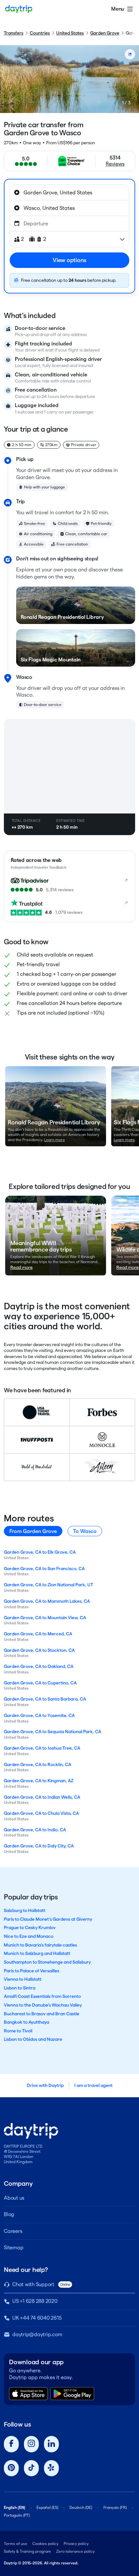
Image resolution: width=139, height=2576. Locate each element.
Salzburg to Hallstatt (25, 1910)
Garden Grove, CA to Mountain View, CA (45, 1618)
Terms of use (16, 2544)
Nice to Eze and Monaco (29, 1936)
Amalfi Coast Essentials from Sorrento (42, 1996)
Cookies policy (45, 2544)
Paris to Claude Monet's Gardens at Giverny (48, 1919)
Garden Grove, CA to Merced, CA (38, 1634)
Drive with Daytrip (45, 2085)
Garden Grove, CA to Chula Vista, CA (41, 1813)
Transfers (14, 33)
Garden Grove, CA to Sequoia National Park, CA (53, 1732)
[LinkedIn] (51, 2444)
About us (14, 2198)
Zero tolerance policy (75, 2551)
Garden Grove (105, 33)
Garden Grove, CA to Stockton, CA (39, 1650)
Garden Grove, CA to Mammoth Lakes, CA (47, 1601)
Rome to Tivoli (18, 2031)
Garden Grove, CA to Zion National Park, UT (48, 1585)
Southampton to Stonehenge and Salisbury (47, 1962)
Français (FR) (115, 2507)
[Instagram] (31, 2444)
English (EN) (15, 2507)
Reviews (115, 164)
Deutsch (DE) (81, 2507)
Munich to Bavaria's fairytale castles (40, 1945)
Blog (9, 2214)
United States (70, 33)
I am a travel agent (93, 2085)
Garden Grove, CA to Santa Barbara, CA (45, 1699)
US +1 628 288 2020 (35, 2301)
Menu (118, 9)
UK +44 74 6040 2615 (37, 2318)
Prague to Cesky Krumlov (30, 1927)
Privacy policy (76, 2544)
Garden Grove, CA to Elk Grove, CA (40, 1552)
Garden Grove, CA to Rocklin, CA (37, 1764)
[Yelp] (51, 2468)
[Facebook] (11, 2444)
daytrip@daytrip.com (37, 2334)
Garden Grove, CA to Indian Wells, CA (42, 1797)
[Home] (19, 9)
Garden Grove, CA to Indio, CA (35, 1830)
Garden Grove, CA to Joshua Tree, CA (42, 1748)
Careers (13, 2231)
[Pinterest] (11, 2468)
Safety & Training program (27, 2551)
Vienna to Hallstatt (23, 1979)
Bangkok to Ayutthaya (27, 2022)
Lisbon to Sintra (20, 1988)
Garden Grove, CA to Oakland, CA (39, 1666)
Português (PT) (17, 2515)
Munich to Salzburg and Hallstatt (37, 1953)
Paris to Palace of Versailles (32, 1971)
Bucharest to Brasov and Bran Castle (42, 2014)
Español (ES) (47, 2507)
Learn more (54, 1140)
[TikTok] (31, 2468)
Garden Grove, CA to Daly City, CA (39, 1846)
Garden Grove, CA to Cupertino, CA (40, 1683)
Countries (40, 33)
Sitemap (14, 2248)
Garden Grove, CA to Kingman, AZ (39, 1781)
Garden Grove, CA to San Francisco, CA (44, 1569)
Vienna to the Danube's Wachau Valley (43, 2005)
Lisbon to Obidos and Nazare (33, 2039)
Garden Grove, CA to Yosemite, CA (39, 1715)
